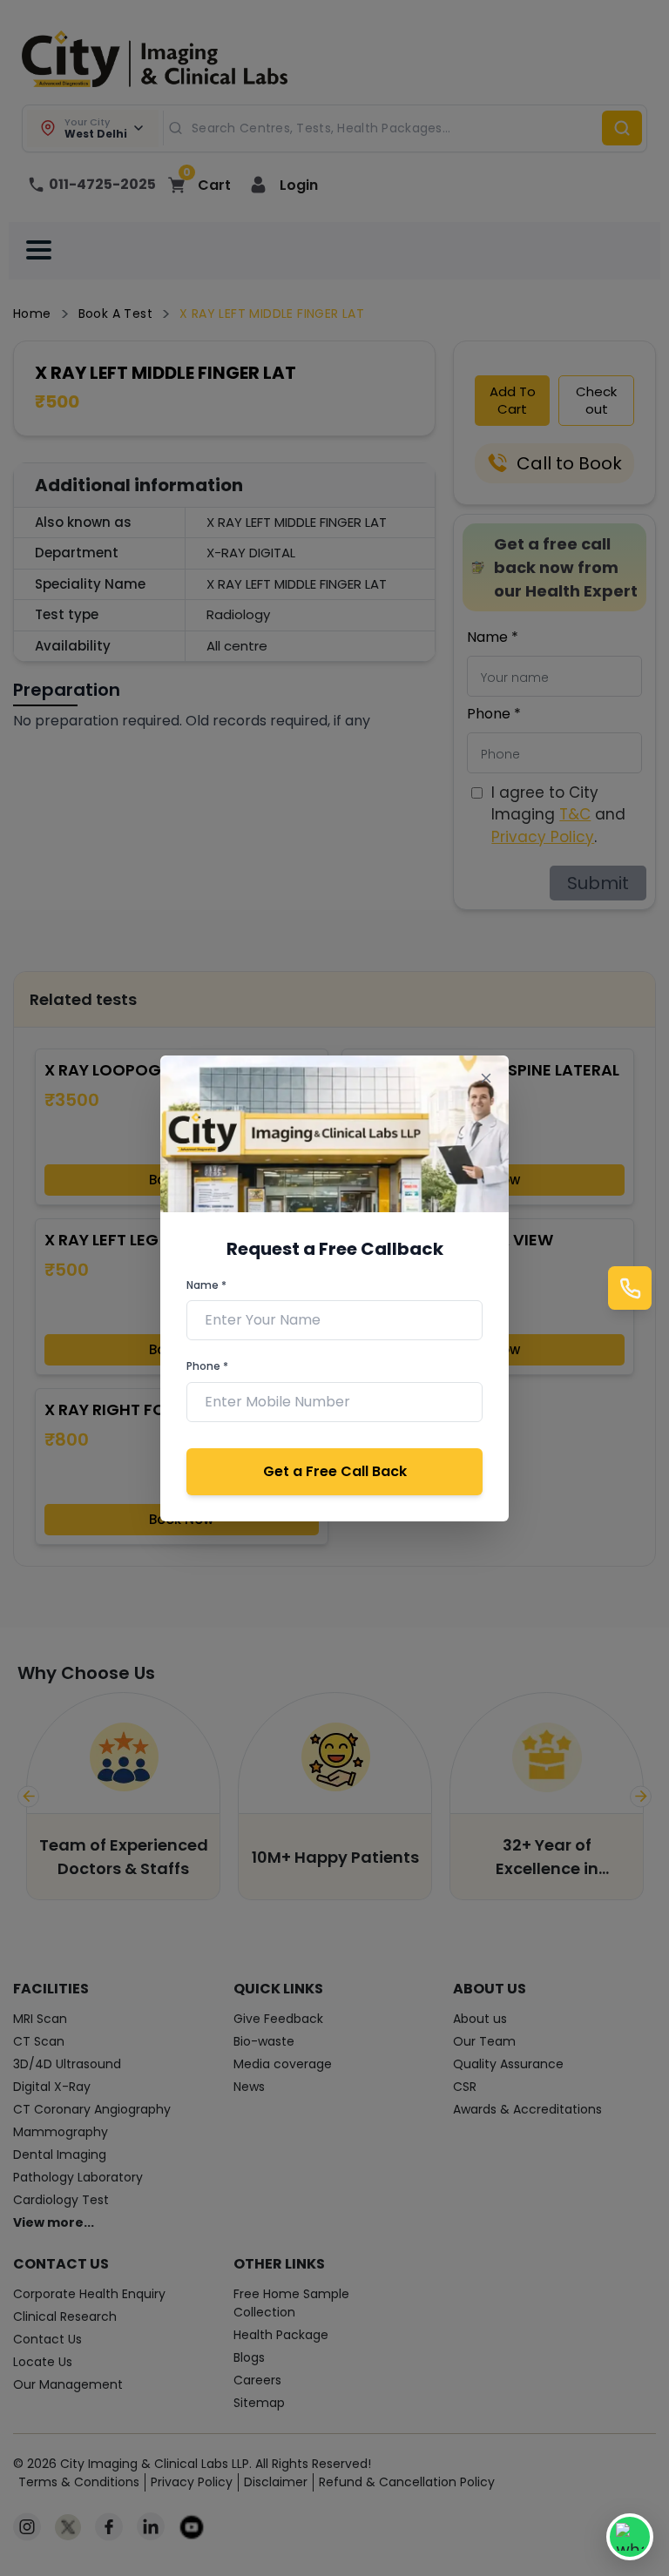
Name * (206, 1285)
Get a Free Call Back (335, 1471)
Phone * (207, 1366)
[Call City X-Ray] (630, 1288)
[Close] (486, 1079)
